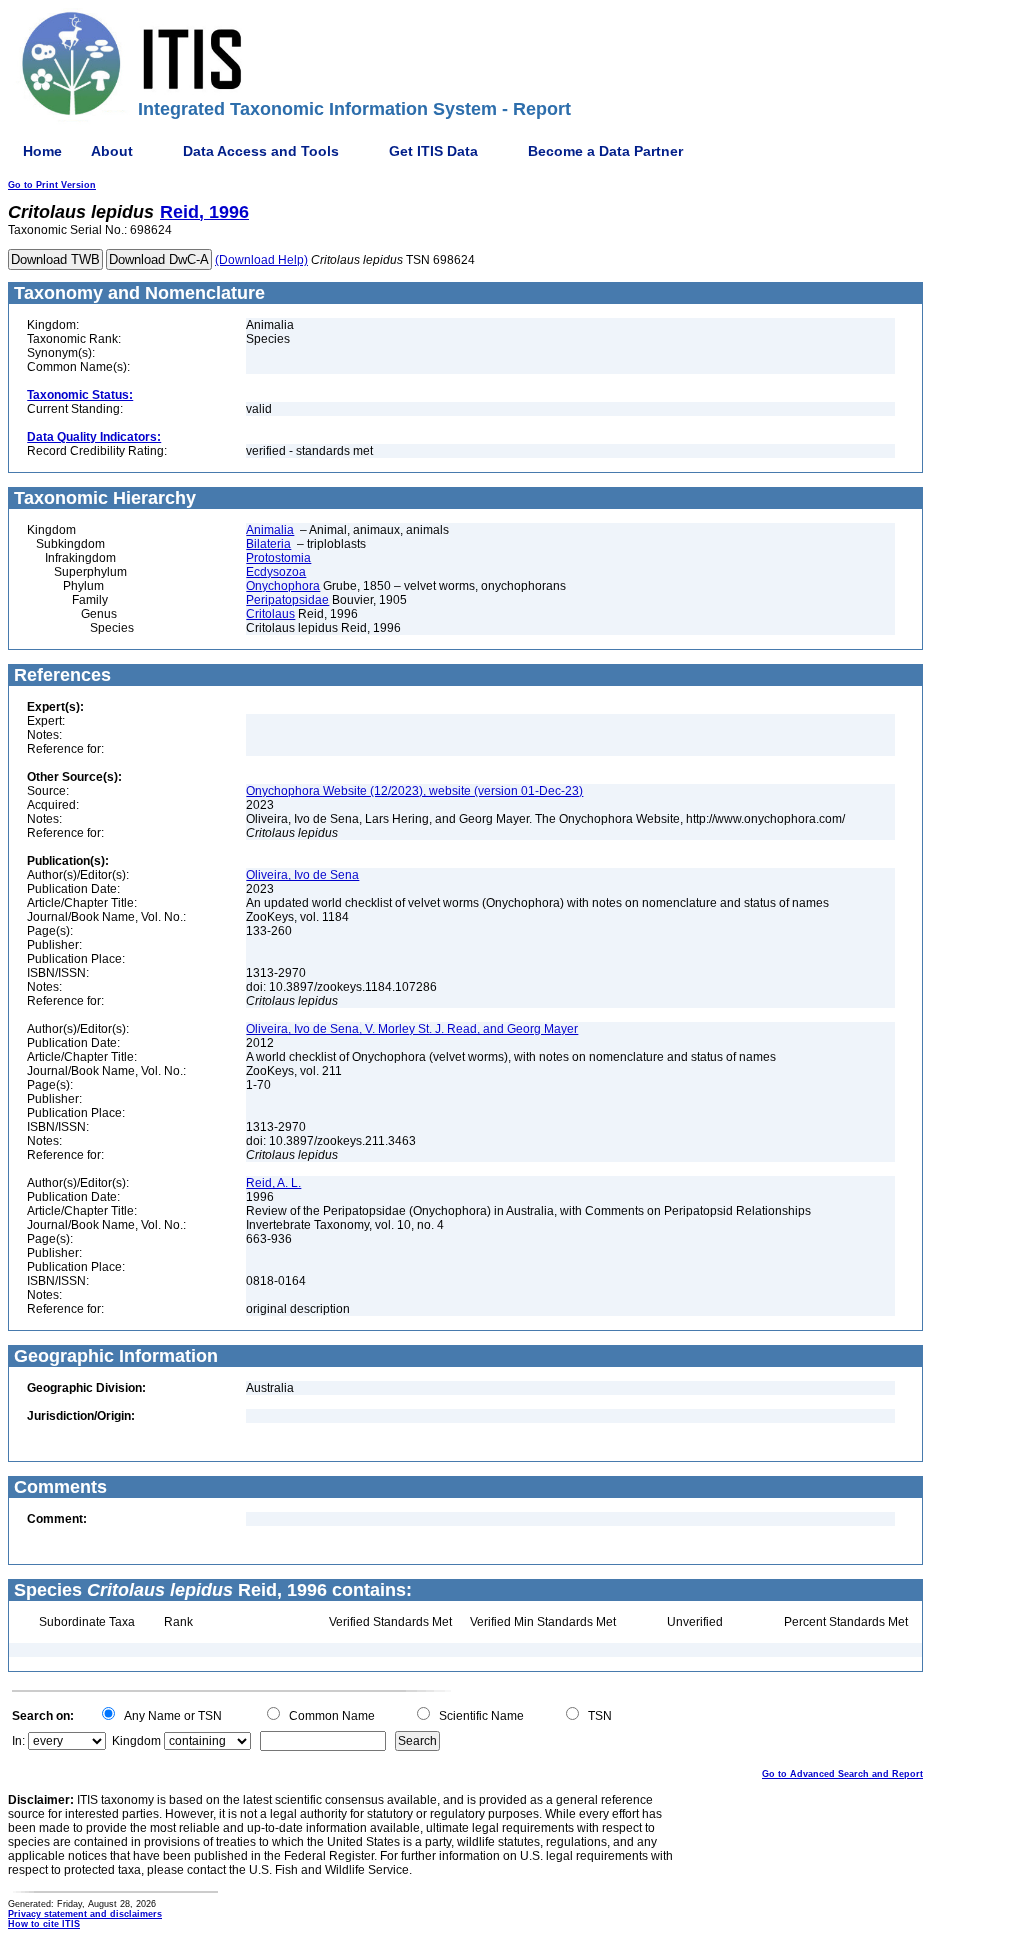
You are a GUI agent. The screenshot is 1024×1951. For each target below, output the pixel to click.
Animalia (270, 530)
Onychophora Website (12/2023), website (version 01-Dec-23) (414, 791)
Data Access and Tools (261, 151)
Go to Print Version (52, 185)
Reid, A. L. (273, 1183)
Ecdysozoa (276, 572)
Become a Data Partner (605, 151)
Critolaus (270, 614)
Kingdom (136, 1741)
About (112, 151)
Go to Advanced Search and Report (842, 1774)
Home (42, 151)
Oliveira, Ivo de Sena (302, 875)
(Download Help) (261, 260)
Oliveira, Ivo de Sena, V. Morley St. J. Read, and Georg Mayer (412, 1029)
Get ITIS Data (433, 151)
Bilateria (268, 544)
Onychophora (283, 586)
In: (18, 1741)
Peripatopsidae (287, 600)
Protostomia (278, 558)
